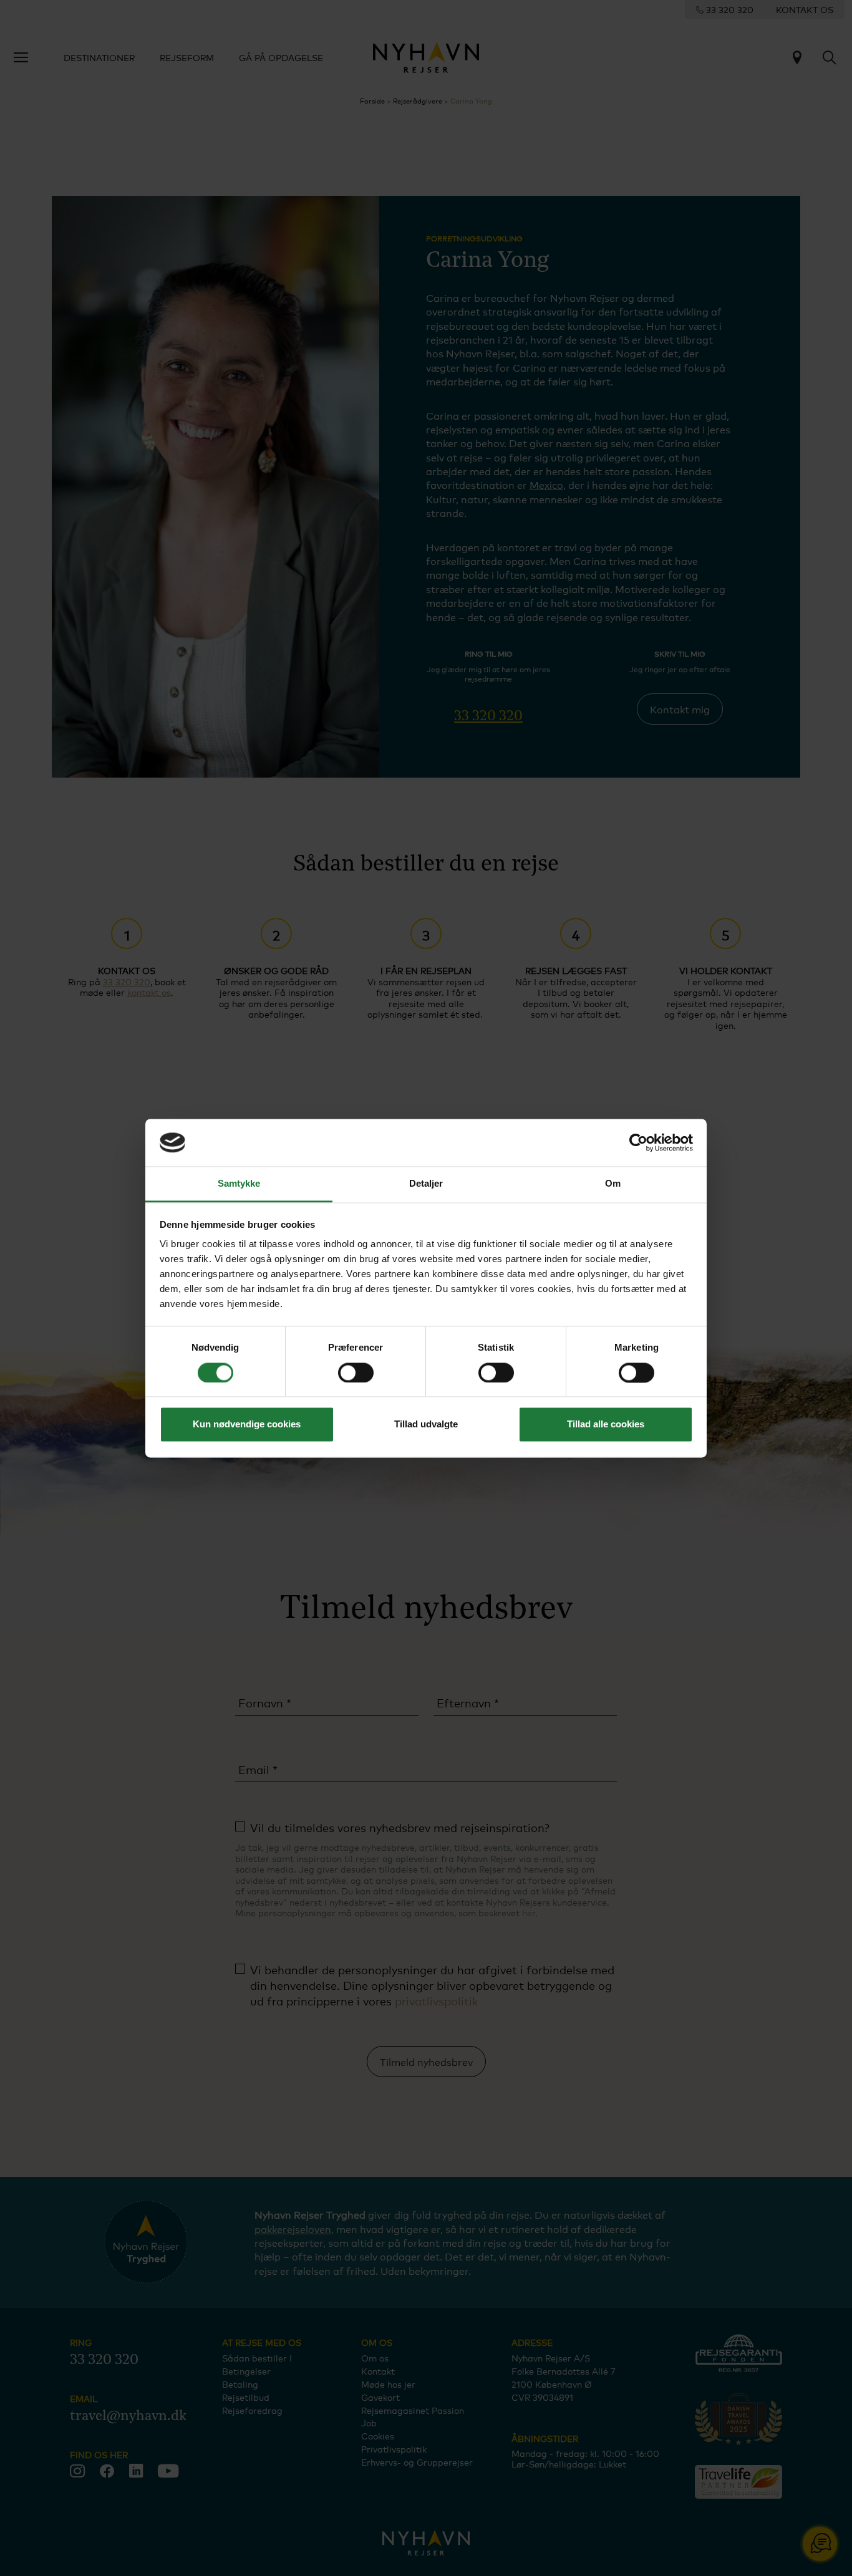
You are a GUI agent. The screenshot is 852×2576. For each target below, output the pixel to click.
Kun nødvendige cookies (247, 1425)
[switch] (356, 1372)
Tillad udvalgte (426, 1425)
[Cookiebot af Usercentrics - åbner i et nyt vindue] (638, 1142)
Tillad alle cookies (606, 1425)
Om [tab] (613, 1184)
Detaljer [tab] (426, 1184)
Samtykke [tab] (239, 1184)
